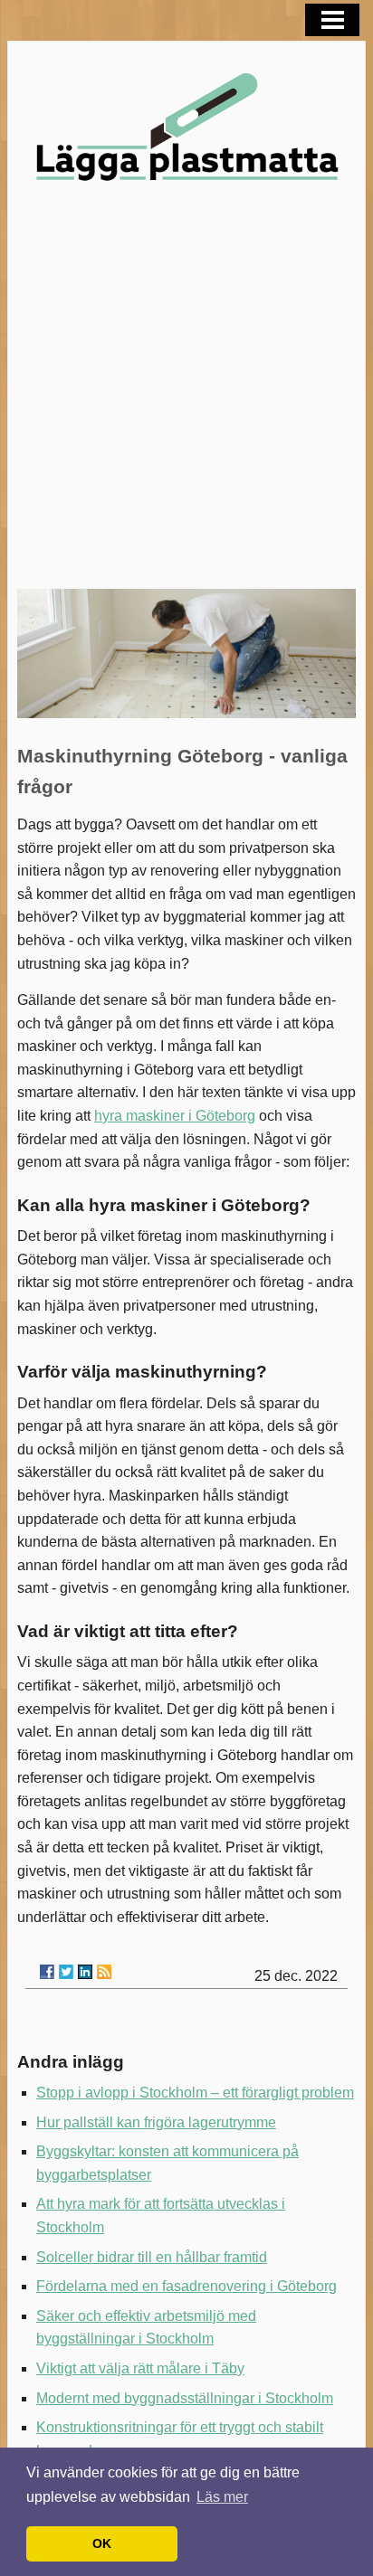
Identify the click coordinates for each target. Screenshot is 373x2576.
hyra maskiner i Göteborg (175, 1116)
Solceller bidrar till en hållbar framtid (152, 2257)
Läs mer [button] (222, 2497)
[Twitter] (66, 1972)
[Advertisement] (186, 393)
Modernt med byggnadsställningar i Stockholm (185, 2398)
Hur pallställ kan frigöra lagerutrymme (156, 2122)
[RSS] (104, 1972)
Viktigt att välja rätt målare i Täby (140, 2368)
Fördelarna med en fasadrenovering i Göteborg (186, 2286)
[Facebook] (47, 1972)
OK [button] (102, 2543)
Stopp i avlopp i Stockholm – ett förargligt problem (195, 2093)
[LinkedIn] (85, 1972)
